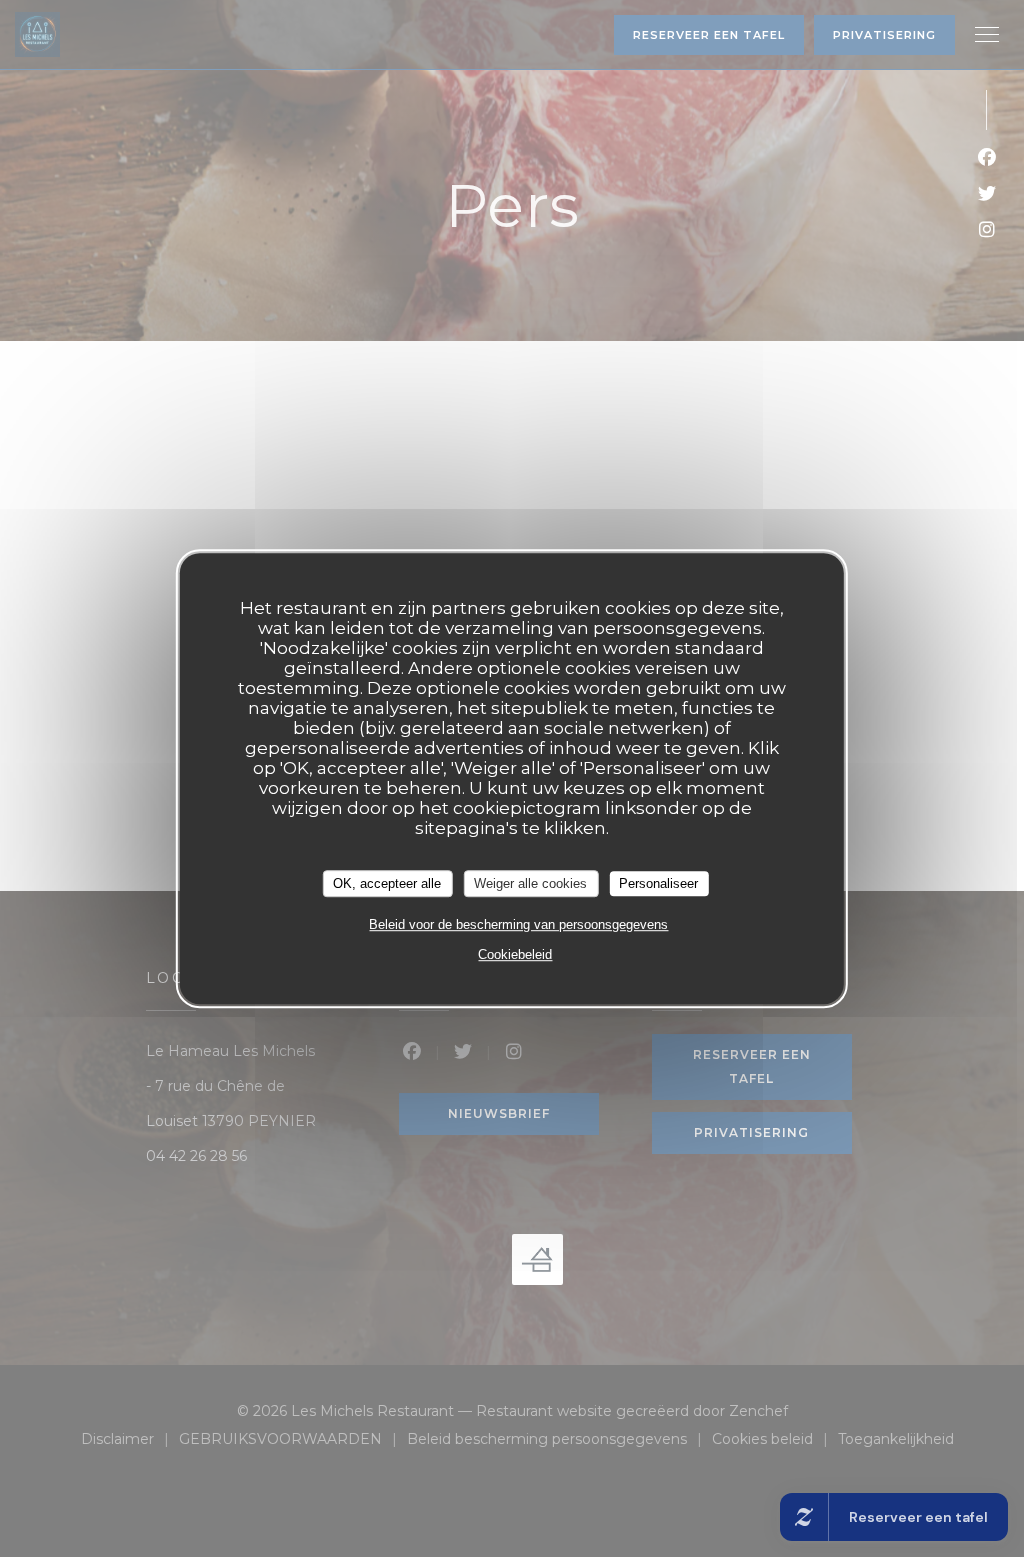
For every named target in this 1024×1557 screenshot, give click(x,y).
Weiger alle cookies (530, 883)
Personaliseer (658, 883)
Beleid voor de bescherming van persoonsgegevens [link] (518, 924)
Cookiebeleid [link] (515, 954)
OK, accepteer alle (387, 883)
